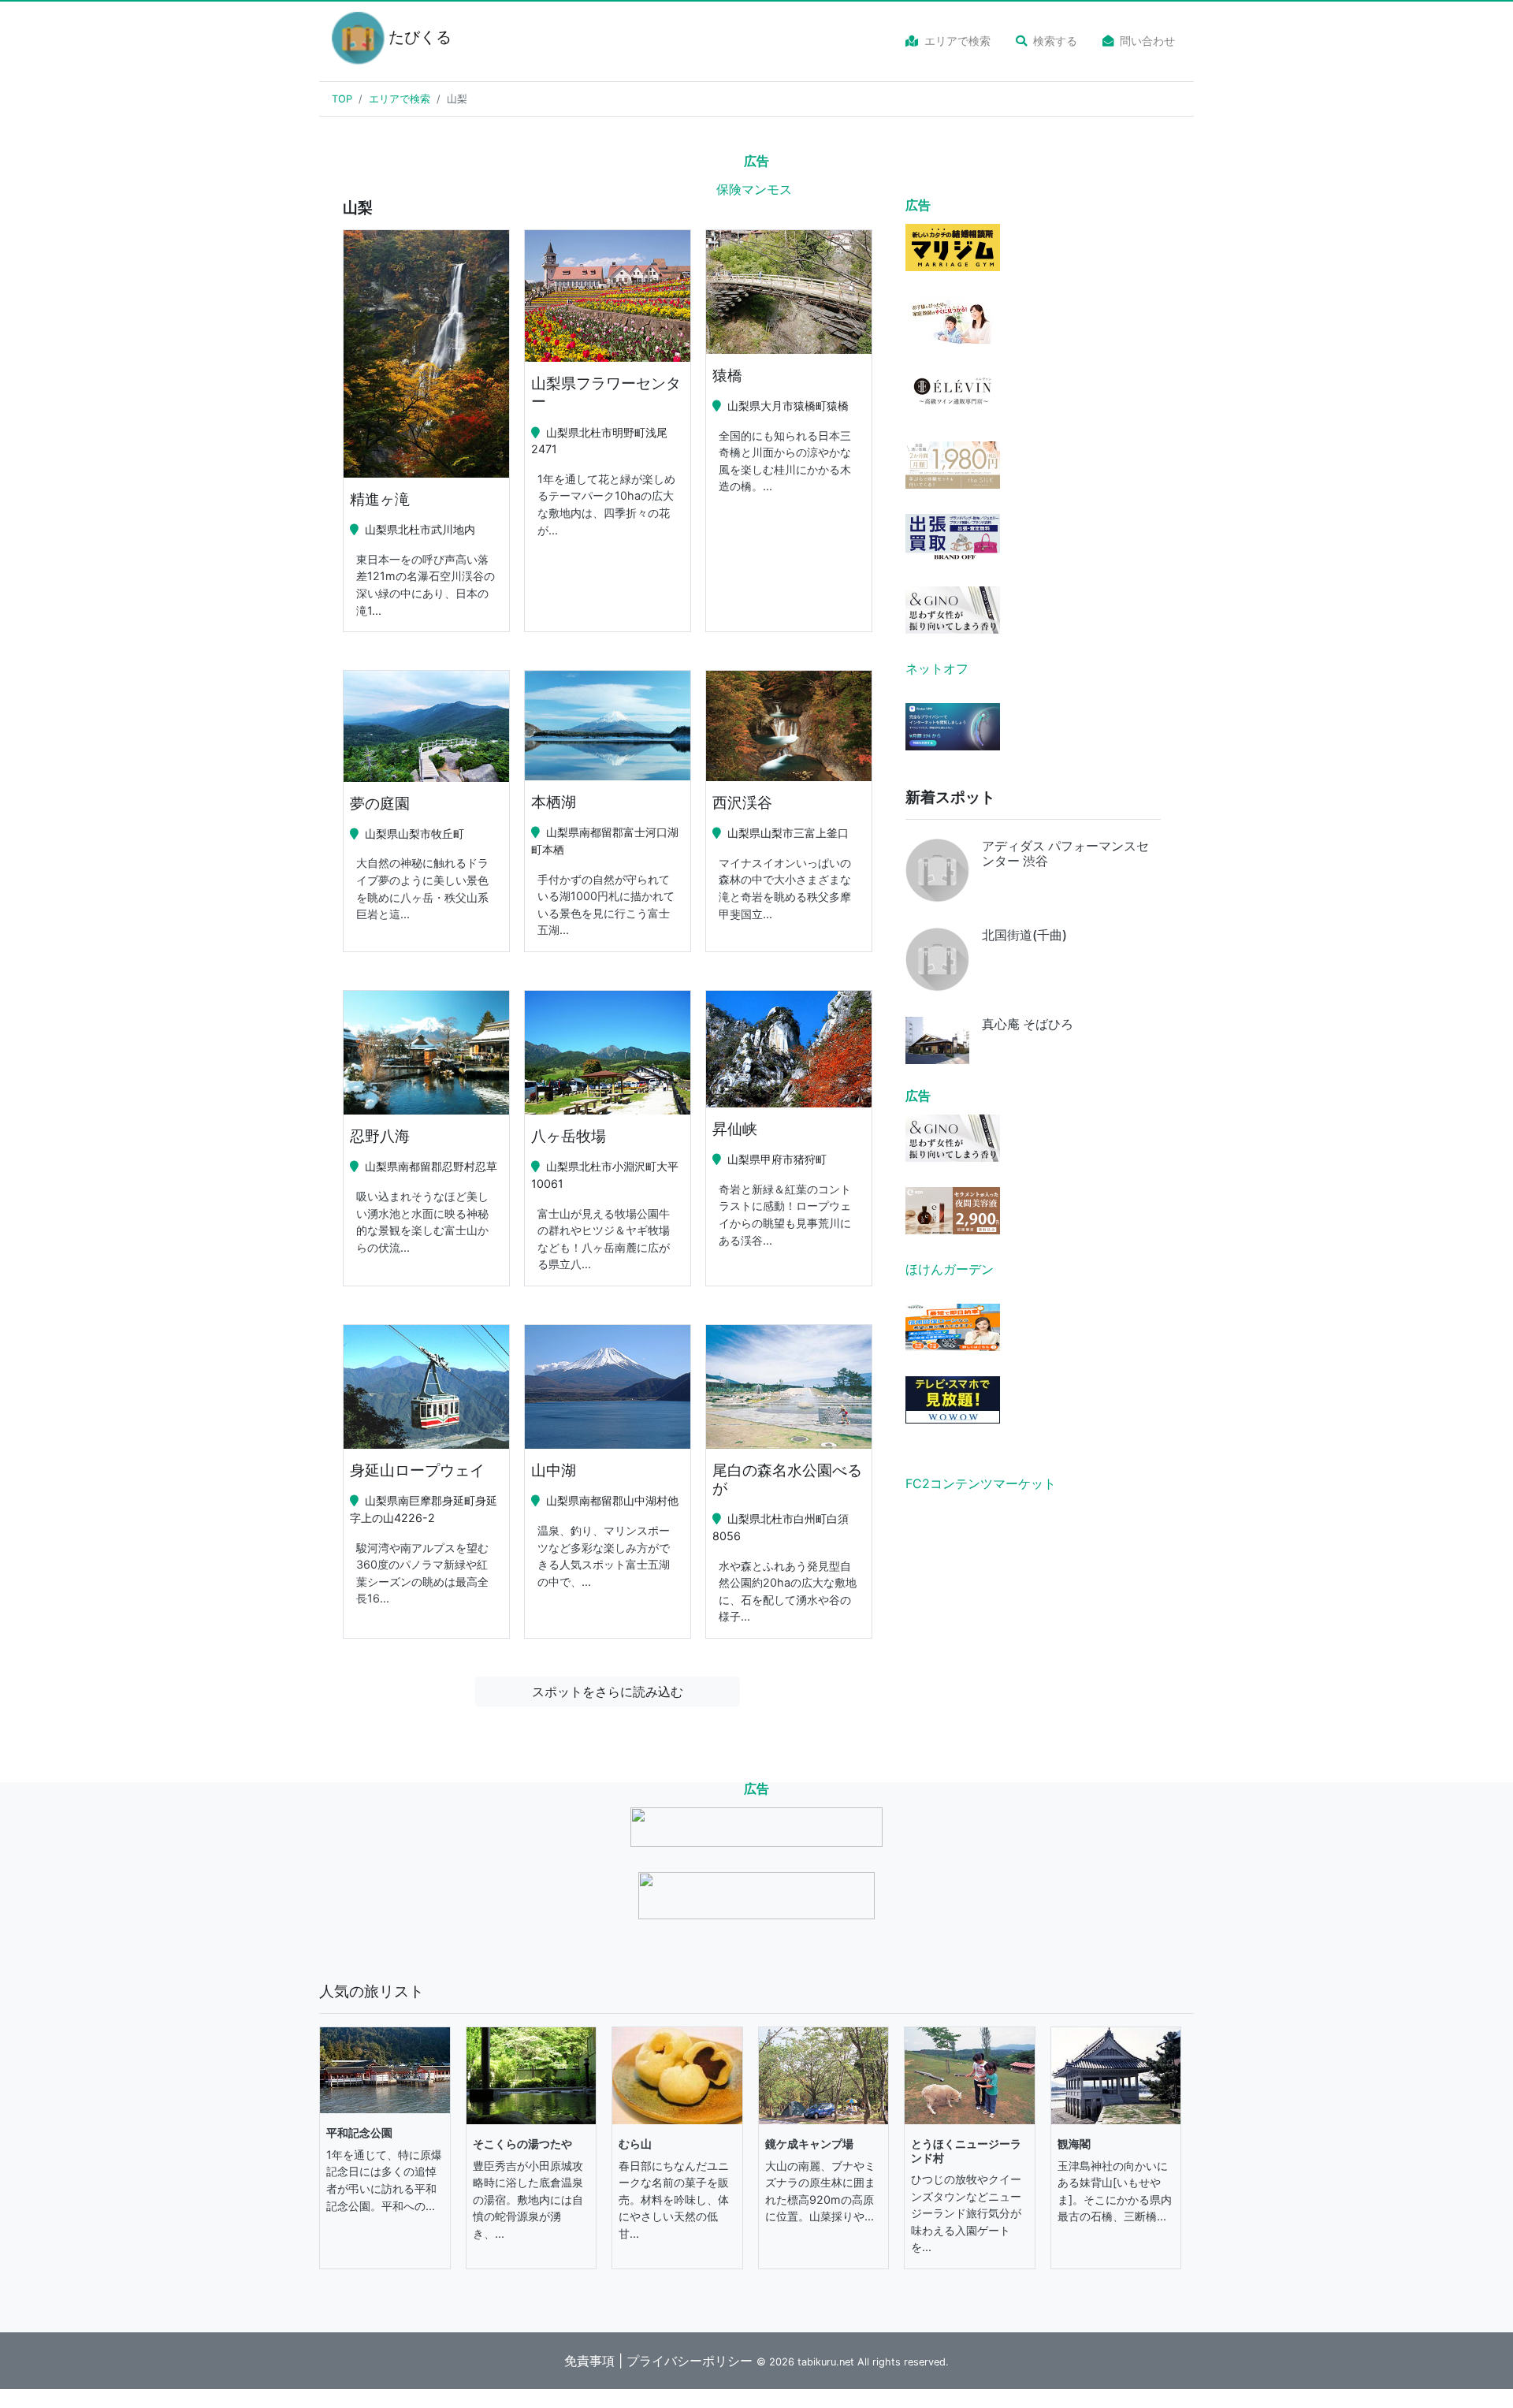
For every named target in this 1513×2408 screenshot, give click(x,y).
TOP (342, 99)
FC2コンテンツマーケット (981, 1483)
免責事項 (589, 2361)
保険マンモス (754, 189)
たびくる (411, 37)
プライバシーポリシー (690, 2361)
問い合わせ (1147, 41)
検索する (1055, 41)
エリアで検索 (957, 41)
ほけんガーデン (950, 1269)
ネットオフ (937, 668)
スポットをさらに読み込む (608, 1692)
